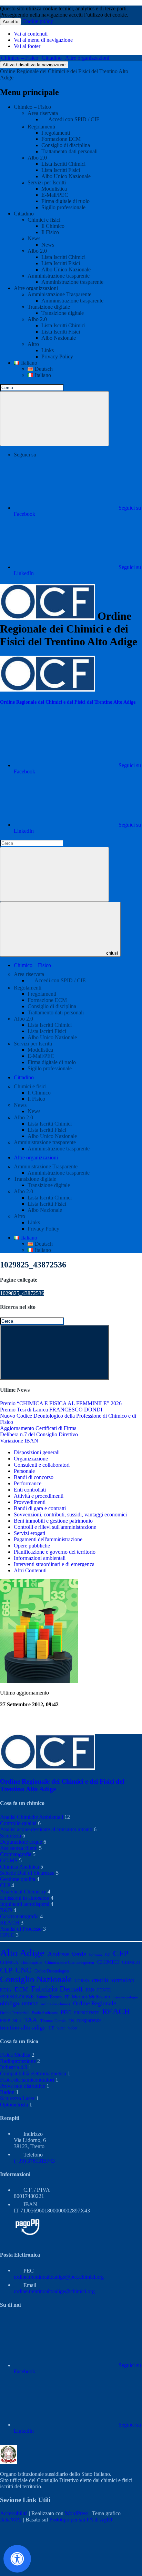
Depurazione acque (21, 1842)
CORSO (82, 1981)
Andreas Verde (67, 1954)
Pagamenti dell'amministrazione (48, 1539)
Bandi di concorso (34, 1477)
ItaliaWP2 (11, 2520)
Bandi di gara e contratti (40, 1508)
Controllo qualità (18, 1823)
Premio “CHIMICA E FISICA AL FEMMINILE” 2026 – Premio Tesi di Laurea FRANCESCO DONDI (63, 1406)
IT (67, 1997)
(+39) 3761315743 (34, 2161)
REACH (10, 1923)
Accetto (11, 22)
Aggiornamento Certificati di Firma (38, 1428)
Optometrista (14, 2105)
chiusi (112, 953)
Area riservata (43, 113)
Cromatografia (16, 1854)
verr (61, 2028)
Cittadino (52, 58)
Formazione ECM (61, 139)
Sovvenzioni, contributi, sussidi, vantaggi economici (70, 1514)
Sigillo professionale (63, 207)
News (34, 238)
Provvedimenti (30, 1502)
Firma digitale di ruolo (65, 201)
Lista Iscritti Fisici (61, 170)
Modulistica (54, 189)
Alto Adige (22, 1953)
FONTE (104, 1990)
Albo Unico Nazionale (66, 176)
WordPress (77, 2513)
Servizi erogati (29, 1533)
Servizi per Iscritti (47, 182)
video (73, 2028)
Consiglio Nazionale (36, 1979)
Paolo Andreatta (45, 2013)
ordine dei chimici (55, 2004)
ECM (21, 1989)
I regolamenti (56, 133)
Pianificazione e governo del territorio (55, 1552)
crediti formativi (113, 1980)
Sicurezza (11, 1836)
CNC (23, 1970)
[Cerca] (54, 419)
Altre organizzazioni (87, 58)
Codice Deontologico (52, 1971)
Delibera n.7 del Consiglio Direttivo (39, 1434)
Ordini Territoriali (14, 2013)
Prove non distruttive (23, 2086)
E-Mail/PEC (55, 195)
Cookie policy (38, 21)
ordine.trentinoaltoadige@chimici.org (54, 2291)
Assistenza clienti (19, 1848)
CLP (5, 1885)
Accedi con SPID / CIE (74, 119)
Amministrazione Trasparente (59, 294)
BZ (108, 1955)
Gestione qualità (18, 1879)
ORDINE (30, 2004)
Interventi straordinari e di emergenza (54, 1564)
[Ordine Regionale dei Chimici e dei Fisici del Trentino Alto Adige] (47, 690)
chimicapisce (32, 1962)
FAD (90, 1990)
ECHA (6, 1990)
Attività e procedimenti (39, 1496)
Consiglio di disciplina (66, 145)
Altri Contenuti (30, 1570)
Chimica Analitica (19, 1867)
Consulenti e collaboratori (42, 1465)
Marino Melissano (91, 1996)
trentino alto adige (23, 2027)
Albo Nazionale (59, 338)
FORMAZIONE (17, 1996)
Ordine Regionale (95, 2003)
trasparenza (89, 2020)
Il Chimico (53, 226)
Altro (33, 344)
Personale (24, 1471)
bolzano (96, 1955)
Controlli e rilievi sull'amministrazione (55, 1527)
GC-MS (9, 1860)
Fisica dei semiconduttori (27, 2080)
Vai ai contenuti (31, 34)
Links (48, 350)
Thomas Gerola (53, 2021)
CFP (121, 1953)
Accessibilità (14, 2513)
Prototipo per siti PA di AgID (81, 2520)
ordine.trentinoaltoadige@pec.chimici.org (59, 2277)
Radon (7, 2092)
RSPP (5, 2021)
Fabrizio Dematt (57, 1989)
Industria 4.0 (14, 2067)
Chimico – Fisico (20, 58)
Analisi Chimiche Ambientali (32, 1817)
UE (51, 2028)
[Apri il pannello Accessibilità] (17, 2559)
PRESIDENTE (87, 2013)
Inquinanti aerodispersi (25, 1904)
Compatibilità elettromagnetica (33, 2073)
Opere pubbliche (32, 1546)
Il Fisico (50, 232)
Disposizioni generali (37, 1452)
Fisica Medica (15, 2055)
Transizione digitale (49, 307)
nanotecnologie (126, 1997)
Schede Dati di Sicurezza (27, 1873)
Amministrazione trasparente (59, 276)
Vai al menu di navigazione (43, 40)
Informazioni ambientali (40, 1558)
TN (71, 2021)
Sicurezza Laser (17, 2098)
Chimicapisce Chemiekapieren (70, 1962)
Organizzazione (31, 1459)
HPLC (7, 1935)
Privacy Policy (57, 356)
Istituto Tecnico (49, 1997)
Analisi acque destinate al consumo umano (46, 1829)
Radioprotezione (18, 2061)
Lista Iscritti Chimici (63, 164)
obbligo (9, 2003)
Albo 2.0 (37, 158)
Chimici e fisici (44, 220)
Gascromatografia (19, 1916)
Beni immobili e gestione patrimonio (53, 1521)
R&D (6, 1910)
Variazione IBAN (19, 1441)
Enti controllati (30, 1490)
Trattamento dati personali (69, 151)
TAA (31, 2020)
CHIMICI (108, 1962)
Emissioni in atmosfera (25, 1898)
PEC (66, 2012)
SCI (17, 2020)
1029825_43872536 (22, 1293)
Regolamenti (41, 127)
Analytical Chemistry (23, 1892)
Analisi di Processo (21, 1929)
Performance (28, 1483)
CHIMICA (9, 1962)
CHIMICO (131, 1962)
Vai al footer (27, 46)
